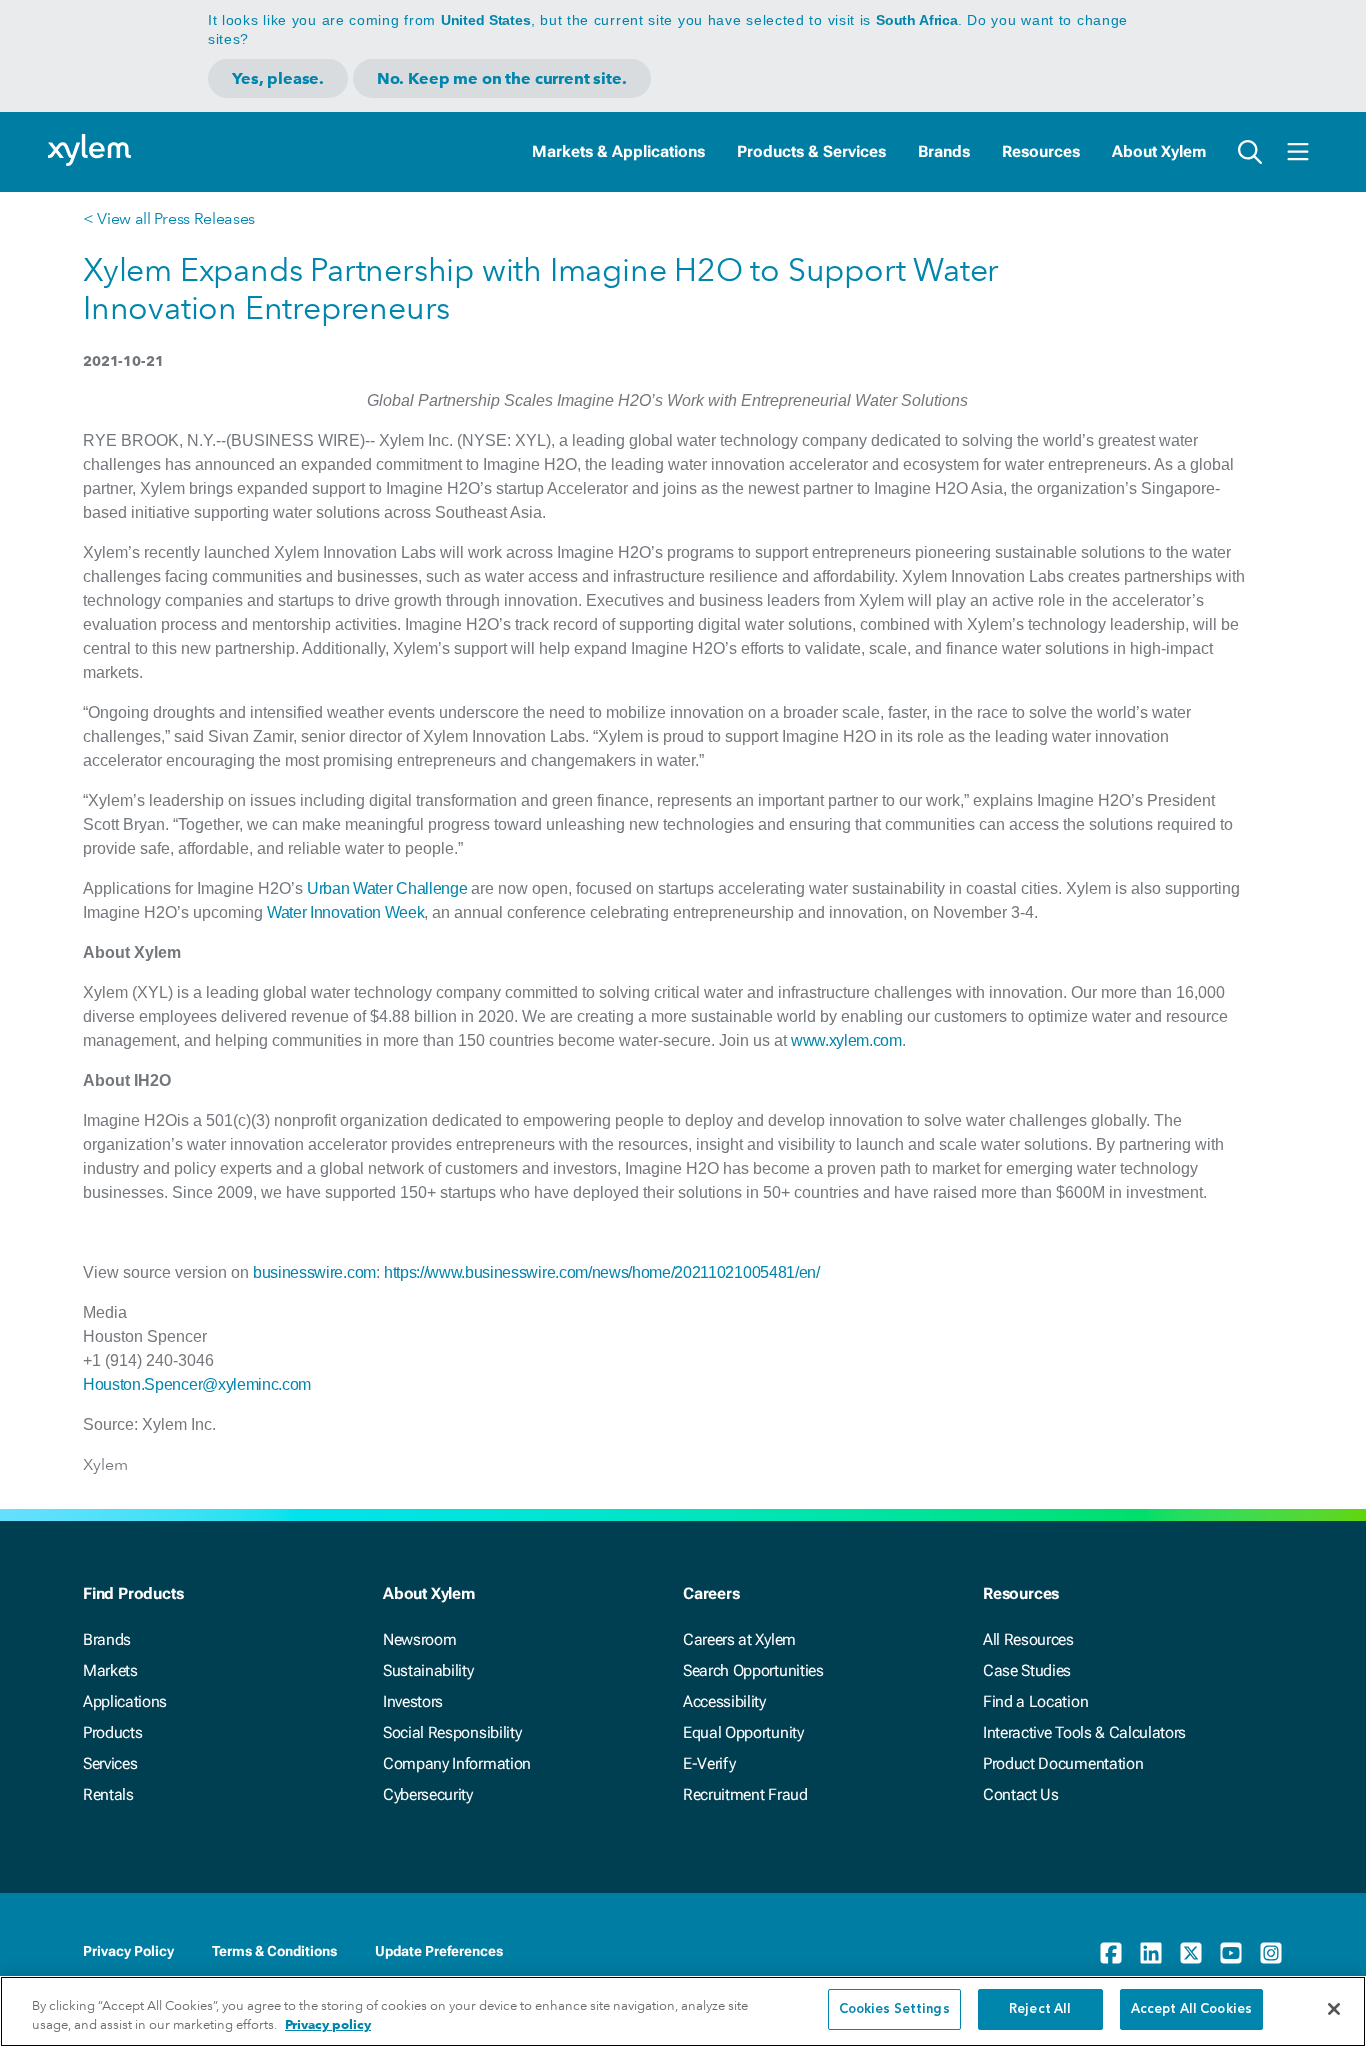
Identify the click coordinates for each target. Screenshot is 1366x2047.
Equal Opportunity (743, 1732)
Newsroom (419, 1639)
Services (110, 1763)
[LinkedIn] (1151, 1953)
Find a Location (1035, 1701)
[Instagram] (1271, 1953)
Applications (125, 1701)
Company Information (457, 1763)
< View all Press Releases (169, 218)
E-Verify (709, 1763)
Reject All (1040, 2009)
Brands (944, 151)
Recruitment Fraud (745, 1794)
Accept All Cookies (1191, 2009)
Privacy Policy (128, 1951)
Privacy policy (328, 2025)
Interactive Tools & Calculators (1084, 1732)
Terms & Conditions (274, 1951)
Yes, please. (278, 78)
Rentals (108, 1794)
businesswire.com (314, 1272)
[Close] (1334, 2009)
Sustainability (428, 1670)
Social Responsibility (452, 1732)
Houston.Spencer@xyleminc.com (197, 1384)
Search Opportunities (753, 1670)
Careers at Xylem (739, 1639)
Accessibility (724, 1701)
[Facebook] (1111, 1953)
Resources (1041, 151)
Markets (110, 1670)
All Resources (1028, 1639)
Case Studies (1027, 1670)
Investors (413, 1701)
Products (112, 1732)
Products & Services (811, 151)
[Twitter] (1191, 1953)
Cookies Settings (894, 2009)
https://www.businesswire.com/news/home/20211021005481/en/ (602, 1272)
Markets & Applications (618, 151)
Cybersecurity (428, 1794)
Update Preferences (439, 1951)
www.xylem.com (846, 1040)
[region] (683, 2011)
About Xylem (1159, 151)
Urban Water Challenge (387, 888)
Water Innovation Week (345, 912)
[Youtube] (1231, 1953)
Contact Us (1021, 1794)
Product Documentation (1063, 1763)
